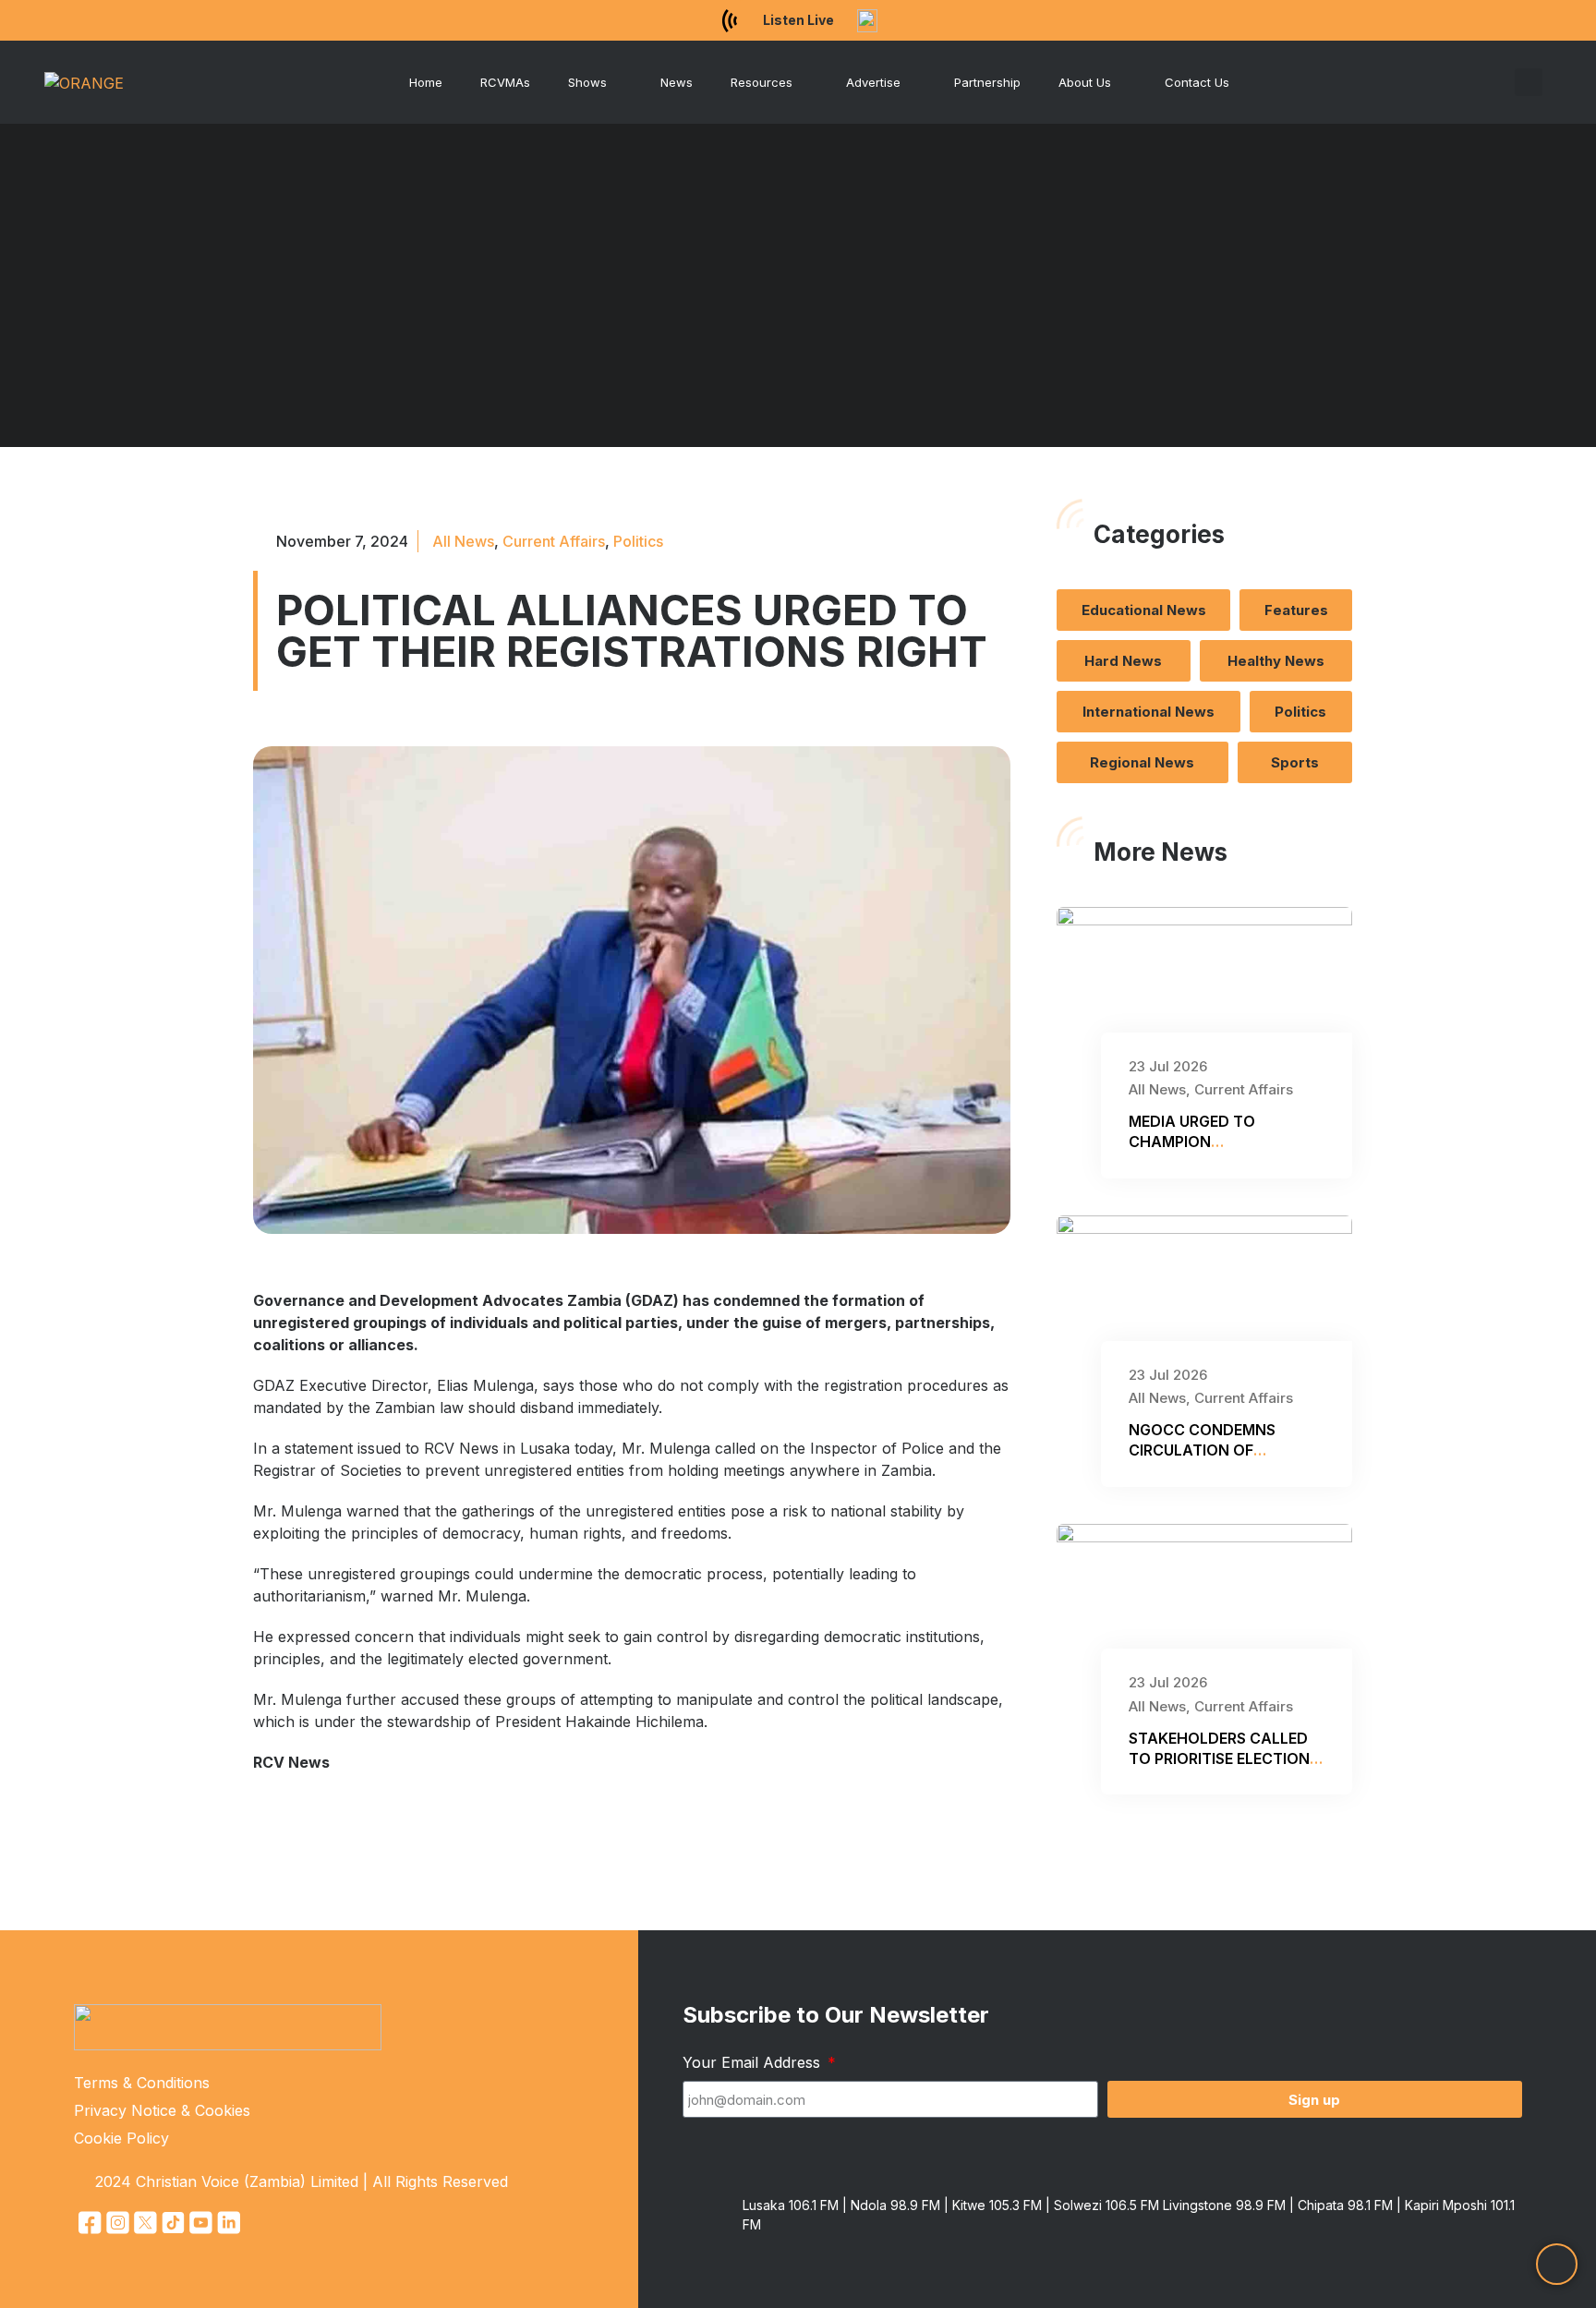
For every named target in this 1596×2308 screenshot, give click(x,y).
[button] (1529, 82)
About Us (1085, 82)
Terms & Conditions (142, 2083)
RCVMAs (505, 82)
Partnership (987, 82)
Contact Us (1197, 82)
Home (426, 82)
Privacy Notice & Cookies (162, 2110)
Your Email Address (754, 2062)
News (677, 82)
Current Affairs (554, 541)
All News (463, 541)
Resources (762, 82)
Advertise (873, 82)
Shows (587, 82)
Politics (638, 541)
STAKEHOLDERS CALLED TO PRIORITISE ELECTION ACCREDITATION (1219, 1759)
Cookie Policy (121, 2138)
